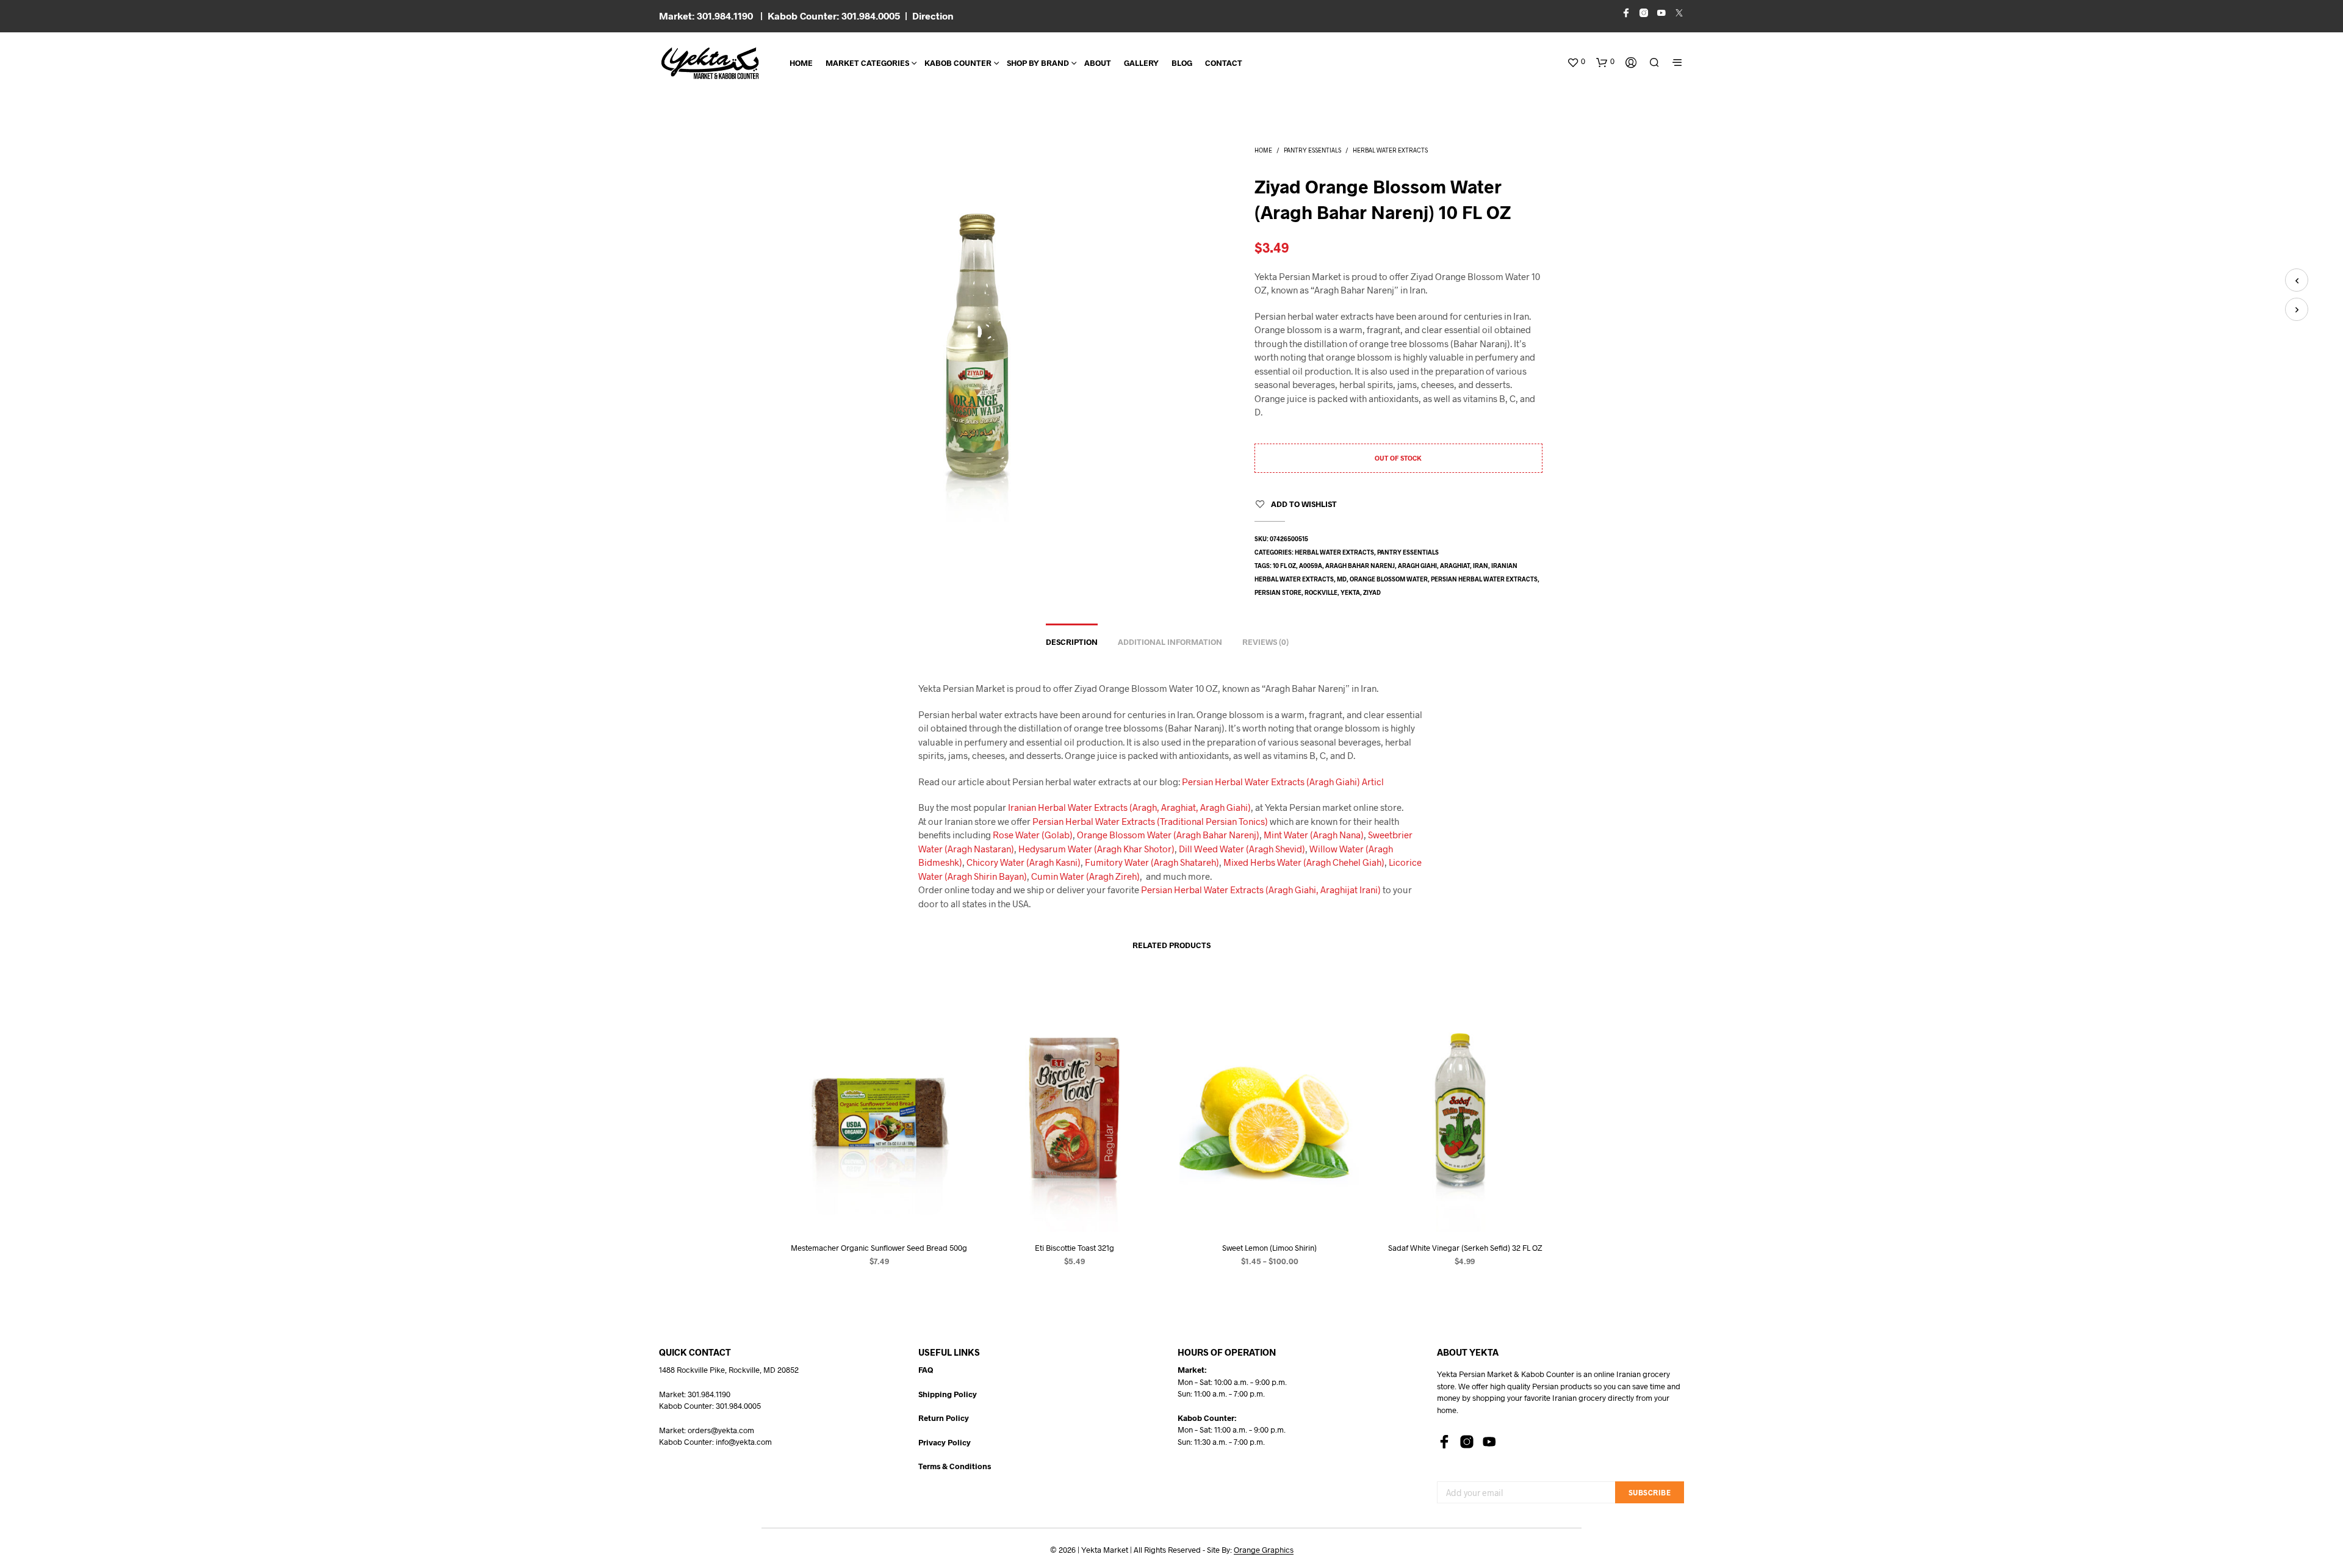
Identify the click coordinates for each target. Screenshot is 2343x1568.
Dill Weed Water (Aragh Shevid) (1242, 849)
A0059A (1311, 566)
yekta (1350, 592)
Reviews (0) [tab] (1265, 642)
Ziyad (1372, 592)
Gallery (1141, 63)
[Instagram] (1467, 1442)
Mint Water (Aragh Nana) (1314, 835)
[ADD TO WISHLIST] (879, 1209)
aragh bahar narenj (1360, 566)
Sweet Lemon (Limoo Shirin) (1269, 1248)
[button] (1576, 62)
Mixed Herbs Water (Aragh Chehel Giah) (1304, 862)
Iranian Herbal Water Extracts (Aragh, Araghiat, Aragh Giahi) (1129, 807)
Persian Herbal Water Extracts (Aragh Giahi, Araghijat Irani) (1261, 890)
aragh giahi (1417, 566)
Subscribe (1650, 1492)
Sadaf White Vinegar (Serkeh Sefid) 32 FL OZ (1464, 1248)
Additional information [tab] (1170, 642)
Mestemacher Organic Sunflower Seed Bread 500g (879, 1248)
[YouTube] (1489, 1442)
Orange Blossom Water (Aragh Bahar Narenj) (1168, 835)
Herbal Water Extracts (1390, 150)
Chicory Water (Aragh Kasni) (1024, 862)
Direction (933, 16)
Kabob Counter (958, 63)
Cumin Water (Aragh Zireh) (1085, 876)
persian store (1278, 592)
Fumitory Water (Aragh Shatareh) (1152, 862)
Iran (1481, 566)
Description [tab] (1072, 642)
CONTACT (1224, 63)
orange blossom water (1389, 579)
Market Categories (867, 63)
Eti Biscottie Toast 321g (1074, 1248)
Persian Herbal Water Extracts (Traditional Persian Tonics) (1150, 821)
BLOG (1182, 63)
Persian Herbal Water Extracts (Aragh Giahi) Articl (1283, 782)
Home (801, 63)
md (1342, 579)
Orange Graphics (1264, 1550)
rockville (1321, 592)
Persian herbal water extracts (1484, 579)
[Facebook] (1444, 1442)
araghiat (1455, 566)
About (1098, 63)
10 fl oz (1284, 566)
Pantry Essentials (1312, 150)
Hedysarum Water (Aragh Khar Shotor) (1096, 849)
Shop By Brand (1038, 63)
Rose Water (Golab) (1033, 835)
